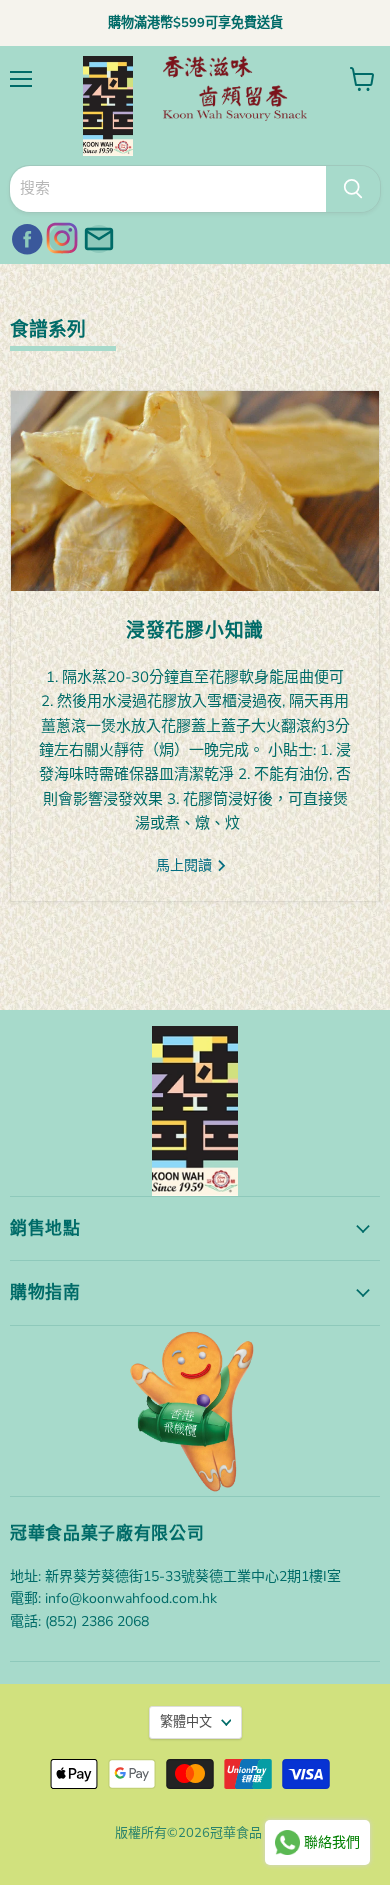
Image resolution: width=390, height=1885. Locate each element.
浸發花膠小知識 (195, 630)
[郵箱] (96, 236)
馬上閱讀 (186, 865)
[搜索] (353, 189)
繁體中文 (186, 1722)
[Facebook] (24, 236)
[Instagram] (60, 236)
